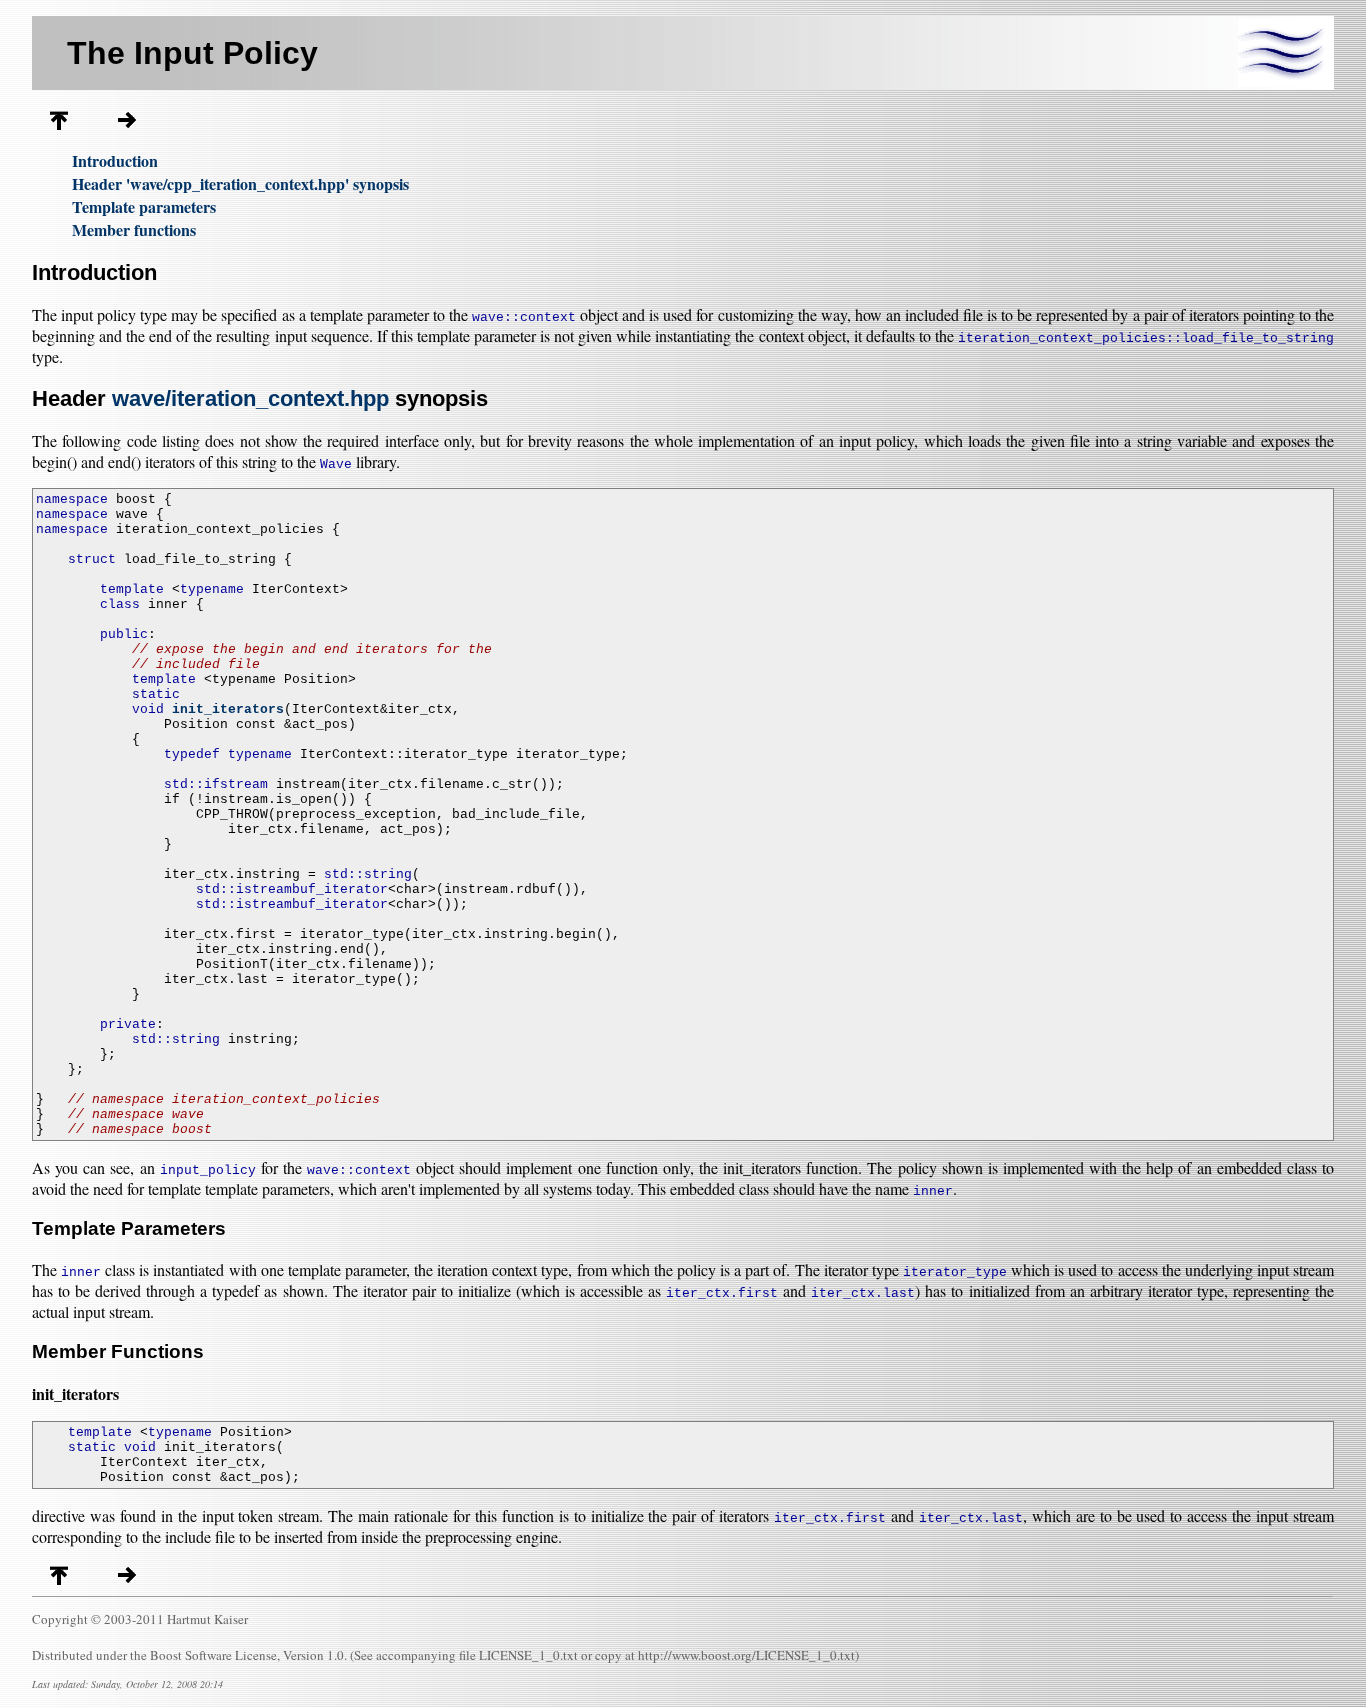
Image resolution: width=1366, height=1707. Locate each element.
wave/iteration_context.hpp (250, 398)
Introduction (115, 160)
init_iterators (228, 709)
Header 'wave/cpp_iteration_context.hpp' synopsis (240, 183)
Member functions (134, 229)
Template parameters (144, 206)
